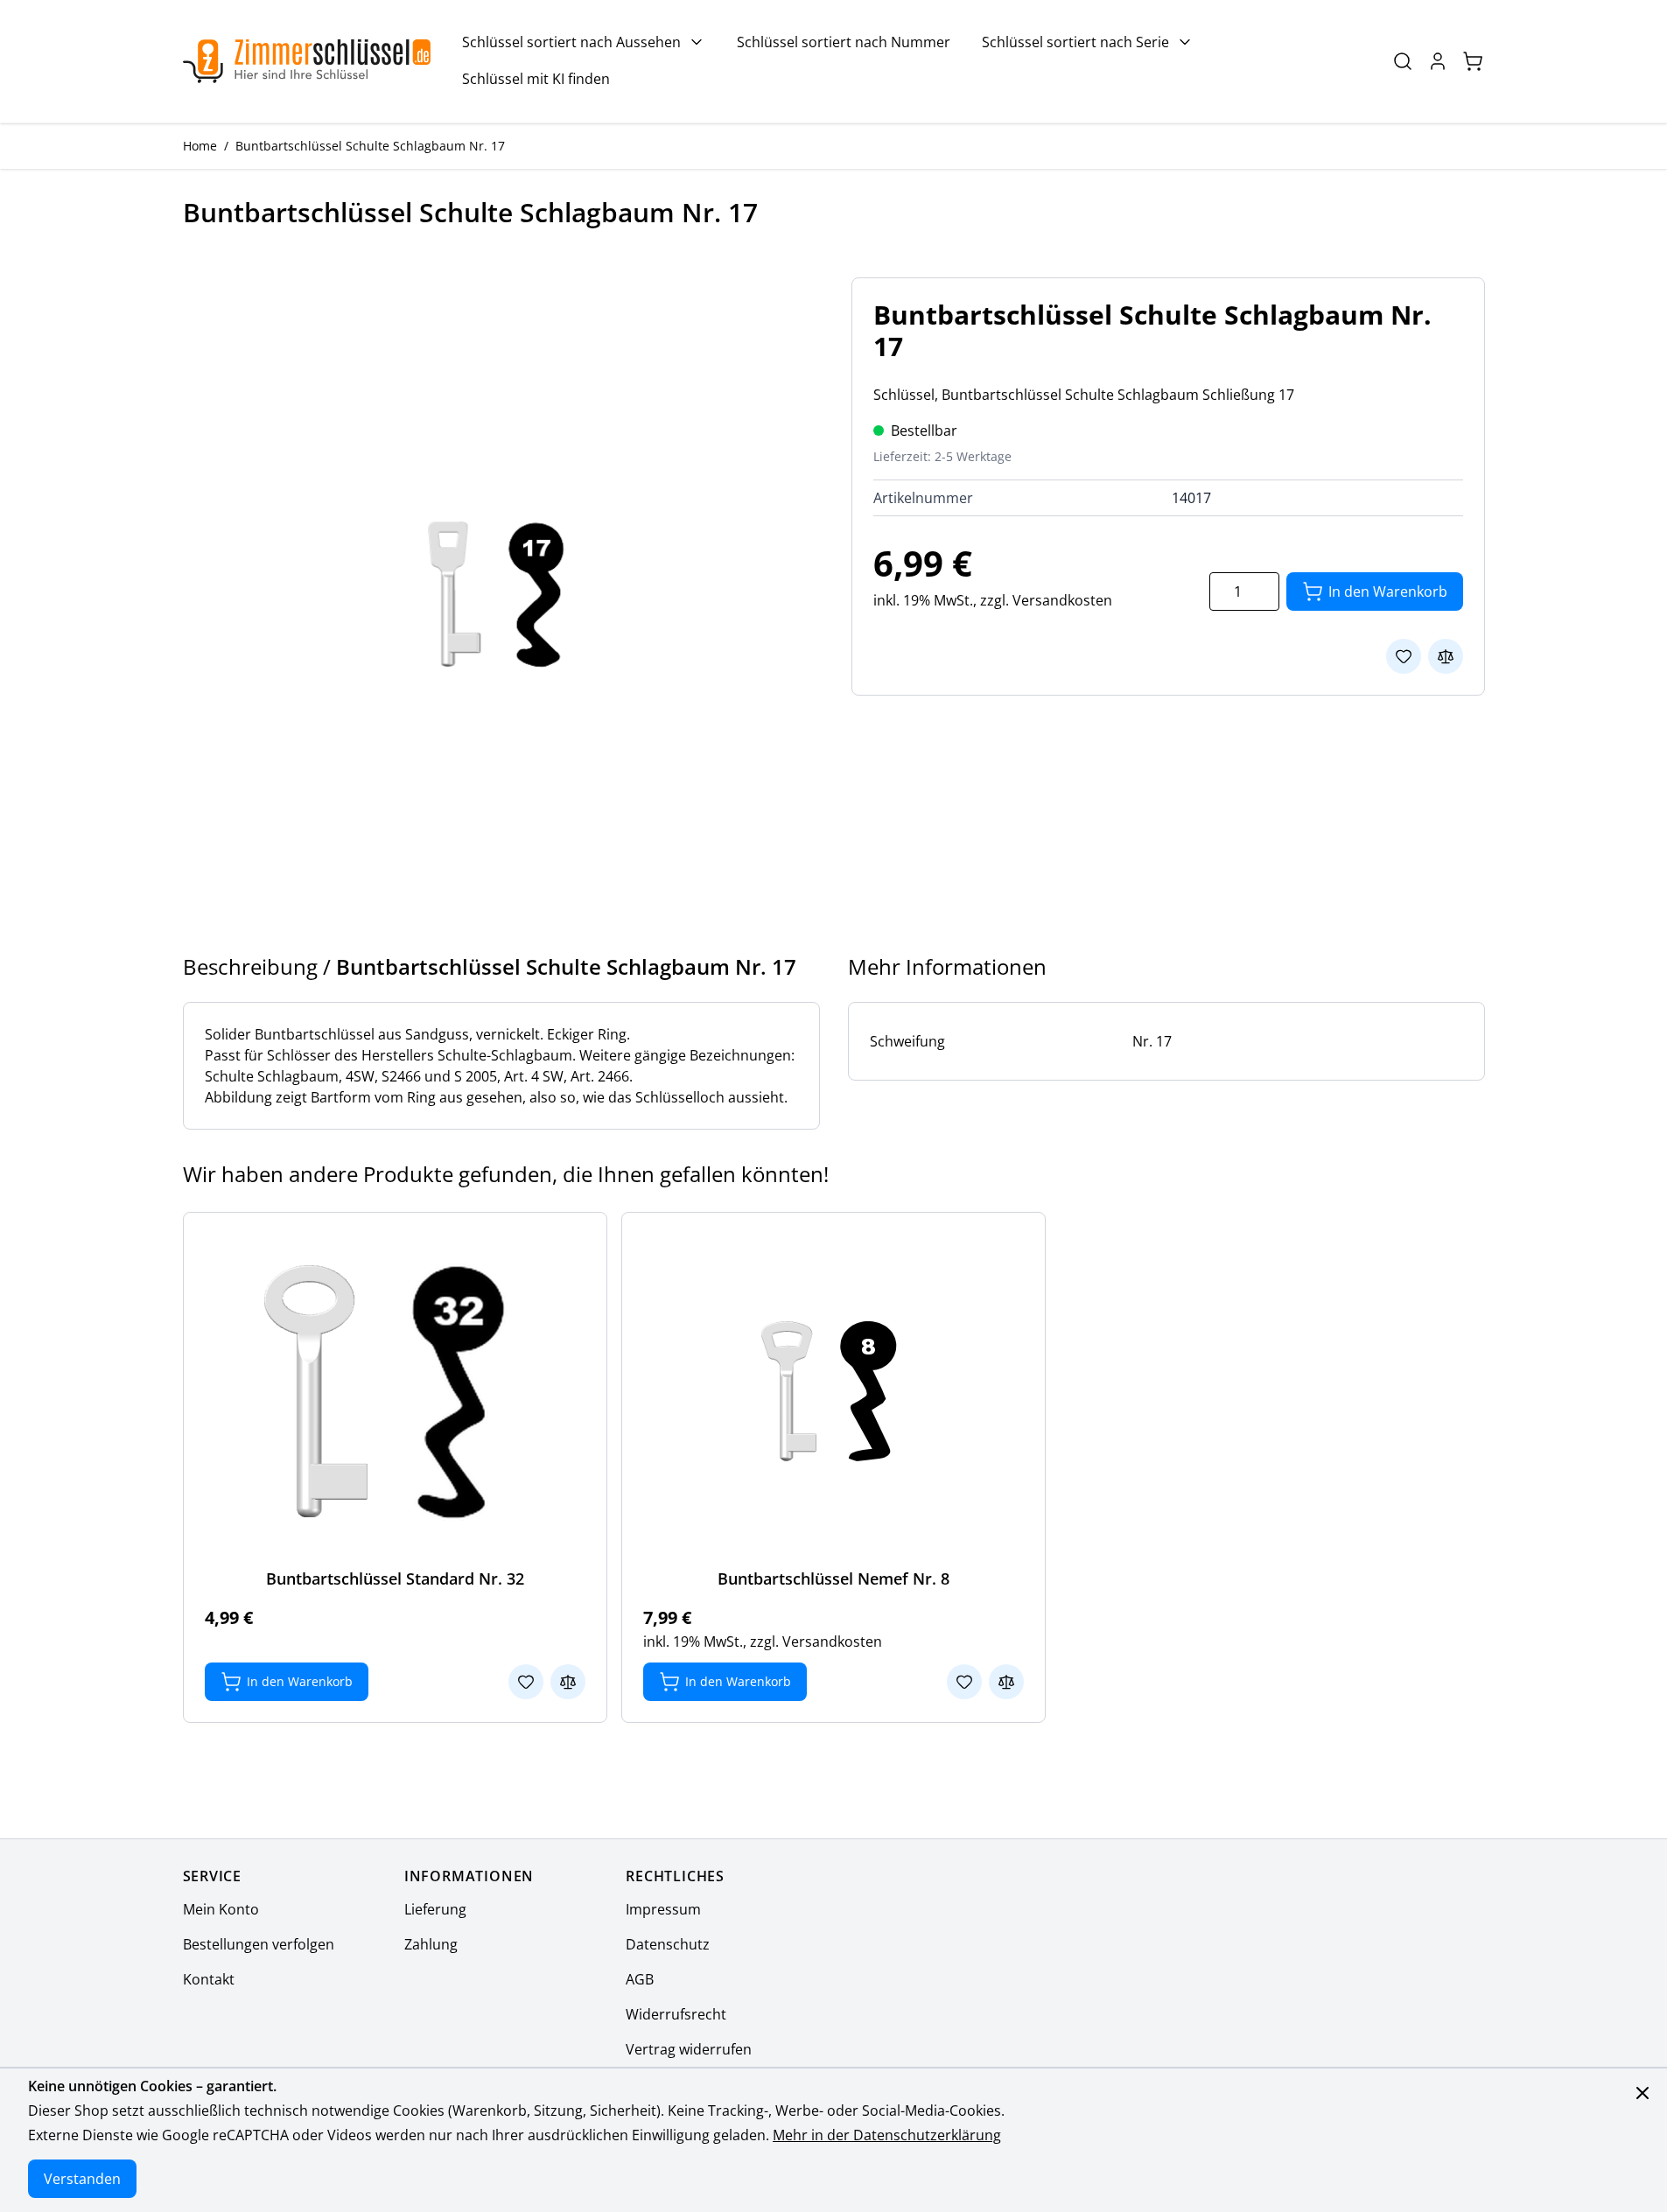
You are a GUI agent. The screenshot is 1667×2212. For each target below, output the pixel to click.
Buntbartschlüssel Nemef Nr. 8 (833, 1578)
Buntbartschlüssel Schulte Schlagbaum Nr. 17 (370, 146)
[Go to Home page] (307, 61)
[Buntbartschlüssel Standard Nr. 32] (395, 1391)
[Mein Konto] (1438, 61)
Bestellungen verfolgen (259, 1944)
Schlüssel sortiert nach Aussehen (571, 42)
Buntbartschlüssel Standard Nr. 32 (395, 1578)
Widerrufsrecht (676, 2014)
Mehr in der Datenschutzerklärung (887, 2135)
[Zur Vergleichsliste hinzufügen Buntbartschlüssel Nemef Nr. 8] (1006, 1682)
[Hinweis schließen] (1642, 2093)
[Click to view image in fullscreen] (500, 594)
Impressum (663, 1909)
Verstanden (82, 2179)
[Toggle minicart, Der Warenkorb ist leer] (1473, 61)
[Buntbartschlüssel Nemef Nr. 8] (833, 1391)
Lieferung (435, 1909)
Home (200, 146)
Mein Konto (221, 1909)
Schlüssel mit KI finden (536, 79)
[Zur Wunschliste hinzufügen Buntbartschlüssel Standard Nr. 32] (526, 1682)
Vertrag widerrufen (689, 2049)
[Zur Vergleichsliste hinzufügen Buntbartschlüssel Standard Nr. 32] (568, 1682)
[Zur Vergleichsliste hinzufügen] (1446, 656)
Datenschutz (668, 1944)
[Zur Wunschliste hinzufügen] (1404, 656)
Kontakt (209, 1979)
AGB (640, 1979)
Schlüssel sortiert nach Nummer (844, 42)
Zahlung (431, 1944)
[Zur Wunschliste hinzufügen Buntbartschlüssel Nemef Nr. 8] (964, 1682)
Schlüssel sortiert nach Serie (1075, 42)
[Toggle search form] (1403, 61)
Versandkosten (1062, 600)
